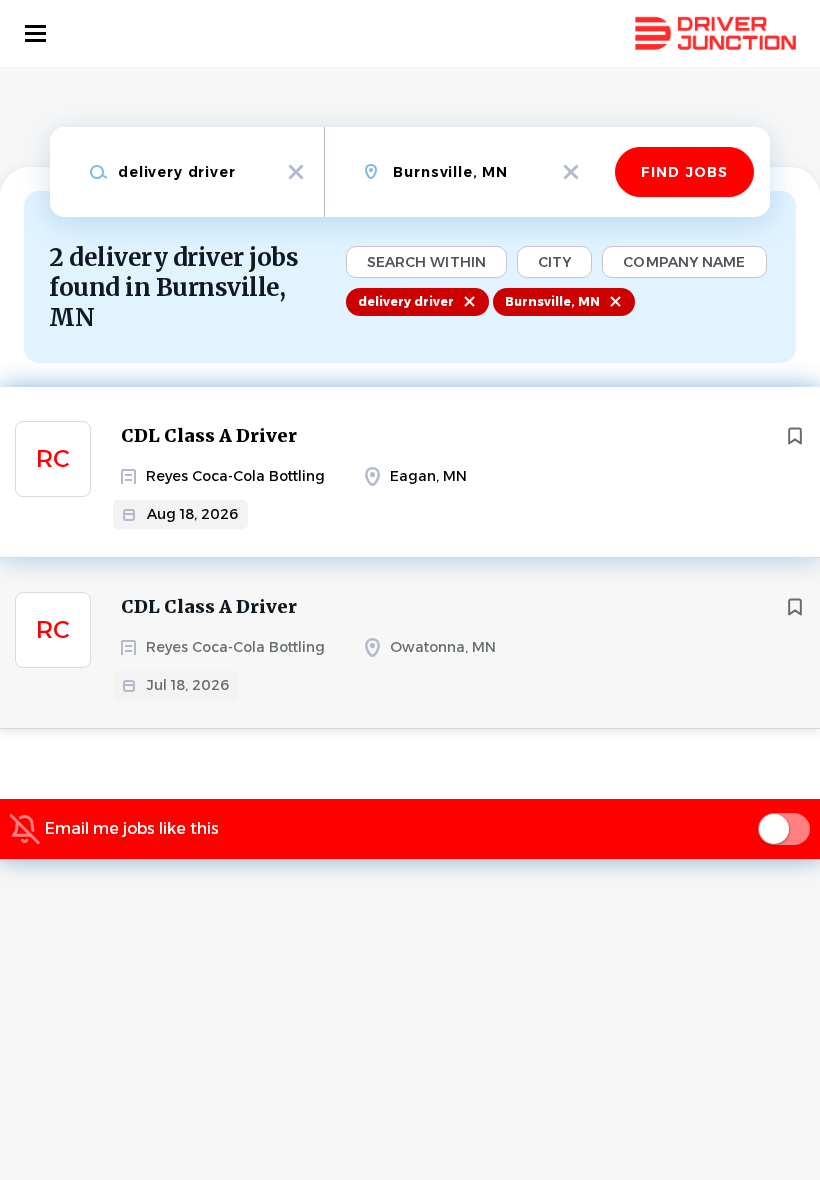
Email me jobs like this (132, 828)
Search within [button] (426, 262)
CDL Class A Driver (209, 435)
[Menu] (35, 33)
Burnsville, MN (552, 301)
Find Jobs (684, 172)
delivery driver (406, 301)
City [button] (554, 262)
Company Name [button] (684, 262)
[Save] (795, 436)
